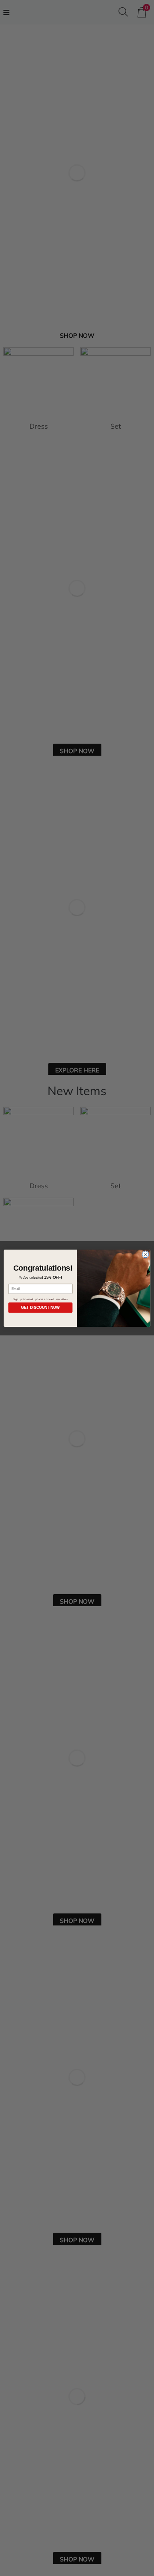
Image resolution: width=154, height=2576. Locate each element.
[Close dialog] (145, 1254)
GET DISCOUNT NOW (40, 1308)
